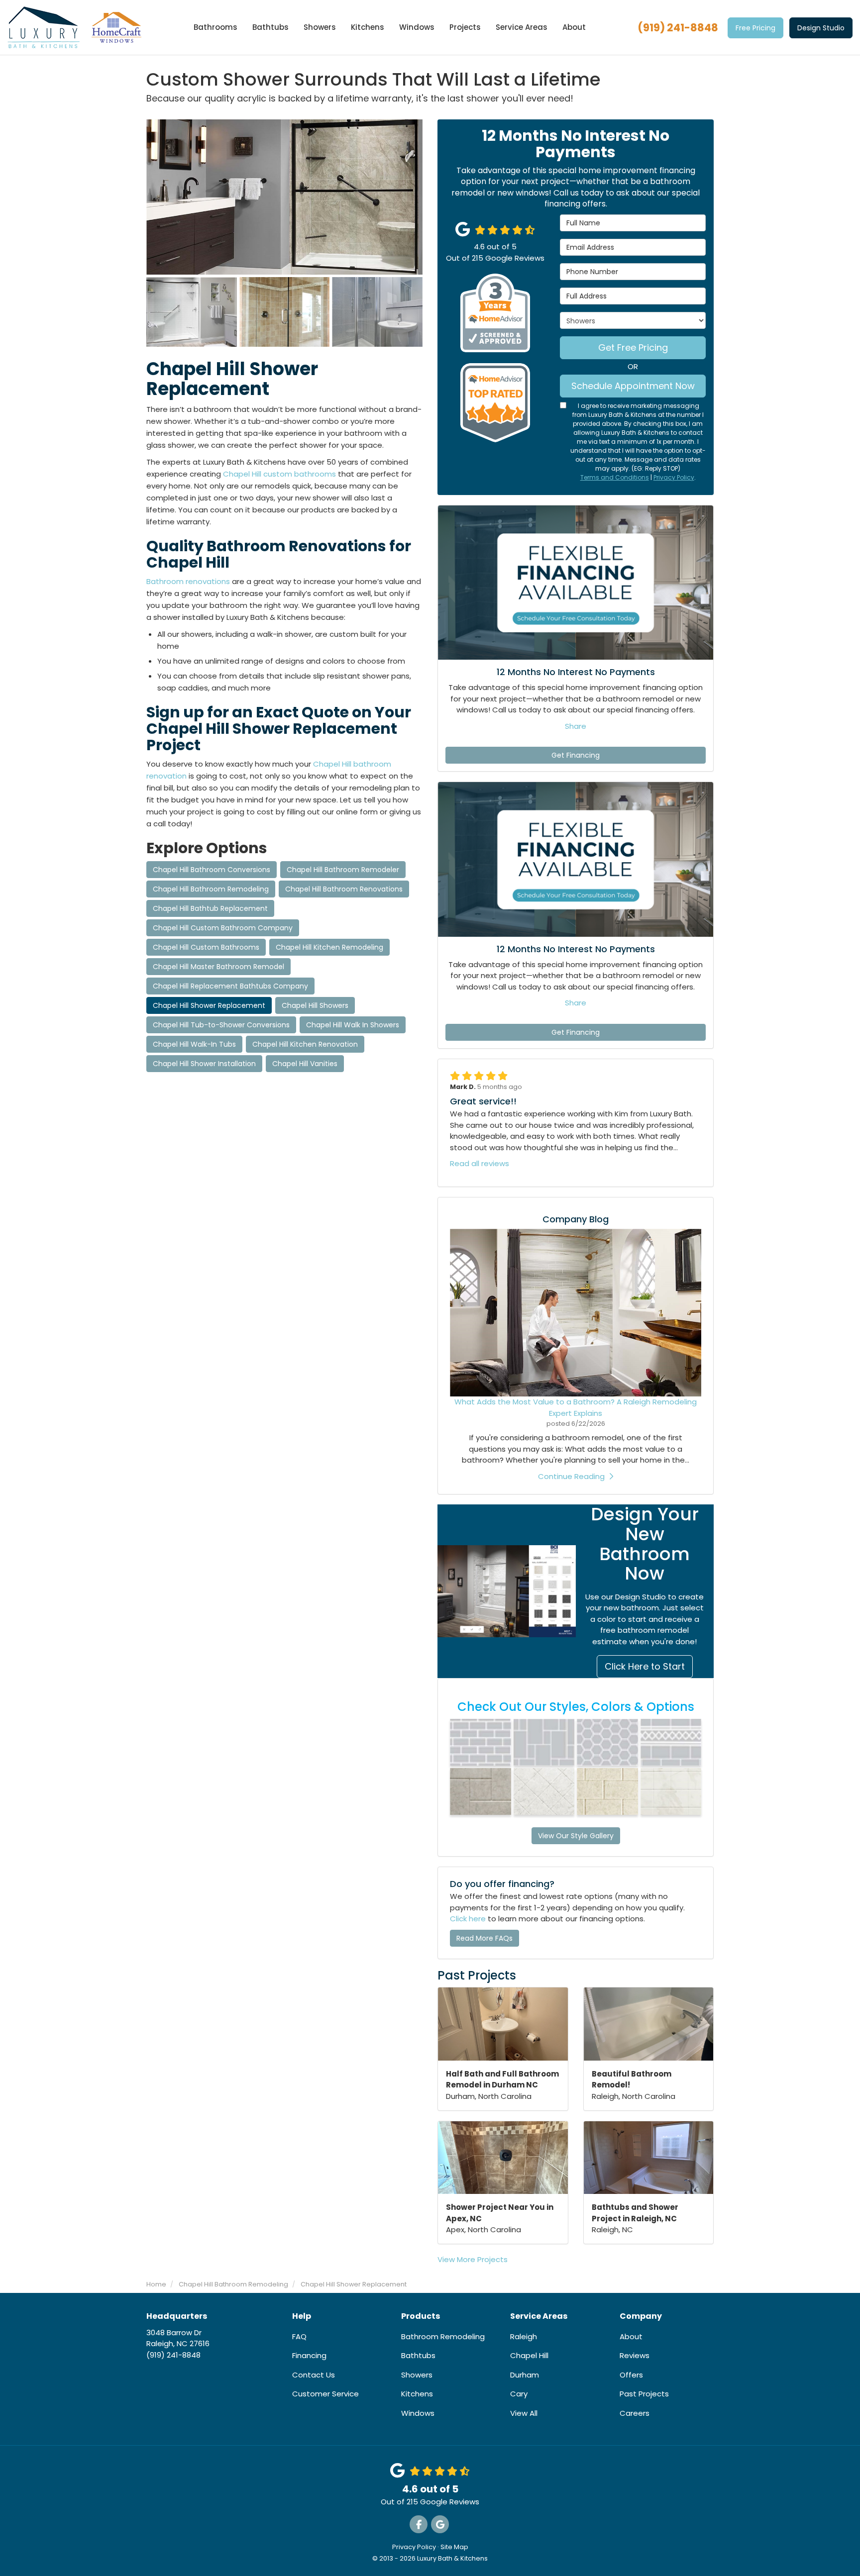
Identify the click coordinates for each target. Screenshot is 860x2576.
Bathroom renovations (188, 581)
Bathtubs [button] (270, 27)
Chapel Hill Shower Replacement (209, 1005)
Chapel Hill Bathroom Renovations (344, 889)
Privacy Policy (674, 477)
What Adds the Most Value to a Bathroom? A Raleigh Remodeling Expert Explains (576, 1407)
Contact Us (314, 2375)
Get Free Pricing (633, 347)
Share (576, 726)
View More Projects (473, 2259)
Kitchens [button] (368, 27)
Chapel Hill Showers (315, 1005)
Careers (635, 2413)
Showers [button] (320, 27)
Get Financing (576, 755)
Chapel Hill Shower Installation (204, 1064)
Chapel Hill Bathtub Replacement (210, 908)
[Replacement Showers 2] (285, 312)
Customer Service (325, 2394)
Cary (519, 2394)
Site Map (454, 2547)
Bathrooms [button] (215, 27)
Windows (418, 2413)
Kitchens (417, 2394)
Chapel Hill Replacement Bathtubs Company (230, 986)
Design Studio (821, 28)
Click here (468, 1919)
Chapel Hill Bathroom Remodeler (343, 870)
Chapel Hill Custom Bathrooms (206, 947)
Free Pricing (755, 28)
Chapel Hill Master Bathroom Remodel (218, 967)
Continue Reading (571, 1476)
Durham (525, 2375)
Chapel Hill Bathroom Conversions (212, 870)
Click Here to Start (645, 1666)
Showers (417, 2375)
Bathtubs (418, 2355)
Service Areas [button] (522, 27)
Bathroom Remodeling (443, 2336)
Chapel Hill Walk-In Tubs (194, 1044)
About (631, 2336)
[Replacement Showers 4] (377, 312)
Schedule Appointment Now (633, 386)
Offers (631, 2375)
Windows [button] (417, 27)
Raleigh (524, 2336)
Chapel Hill (529, 2355)
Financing (309, 2355)
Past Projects (644, 2394)
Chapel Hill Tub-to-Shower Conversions (221, 1025)
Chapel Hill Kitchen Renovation (305, 1044)
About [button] (574, 27)
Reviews (635, 2355)
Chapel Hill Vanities (305, 1064)
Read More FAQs (484, 1938)
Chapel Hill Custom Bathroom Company (223, 928)
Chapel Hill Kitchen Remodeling (329, 947)
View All (524, 2413)
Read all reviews (480, 1163)
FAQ (299, 2336)
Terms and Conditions (615, 477)
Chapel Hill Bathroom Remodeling (211, 889)
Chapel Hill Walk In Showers (353, 1025)
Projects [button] (465, 27)
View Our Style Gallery (576, 1836)
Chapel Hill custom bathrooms (279, 474)
